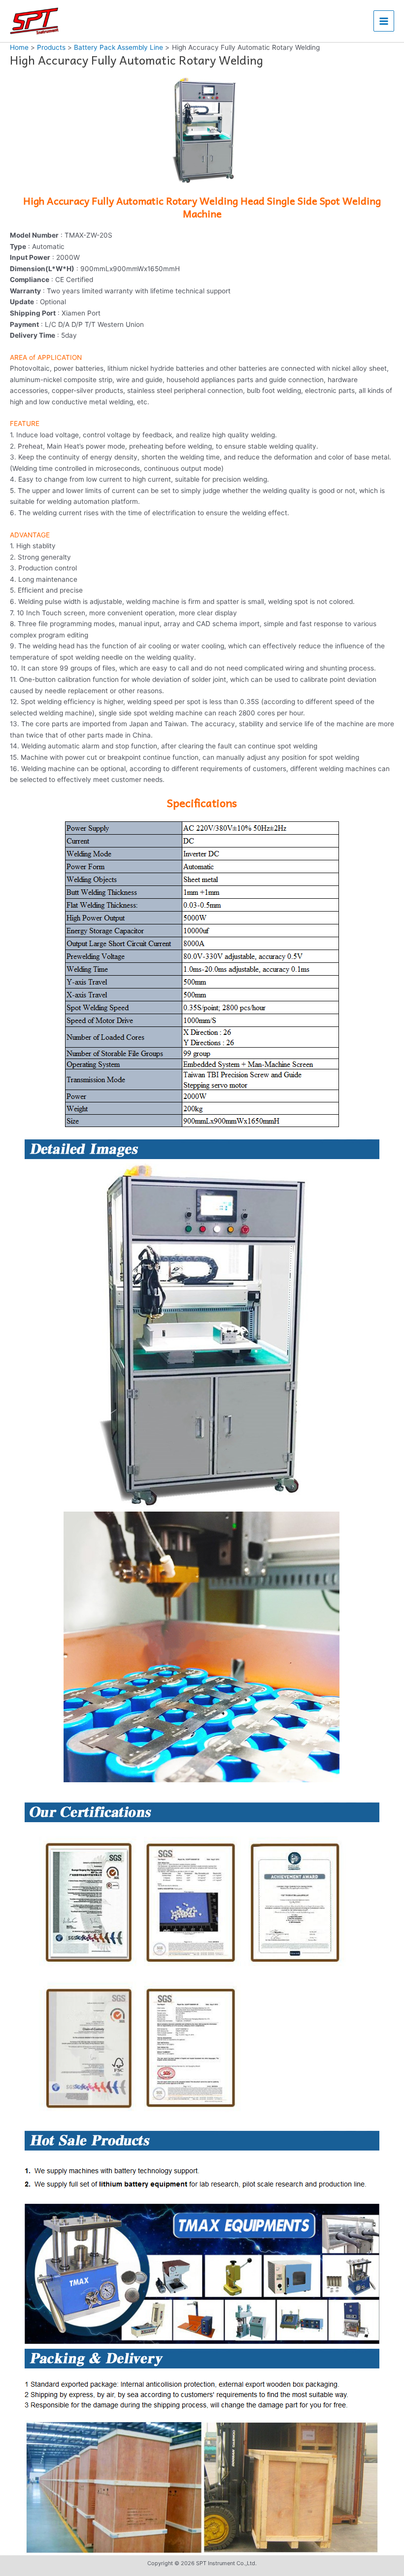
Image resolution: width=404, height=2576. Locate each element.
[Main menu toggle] (384, 21)
